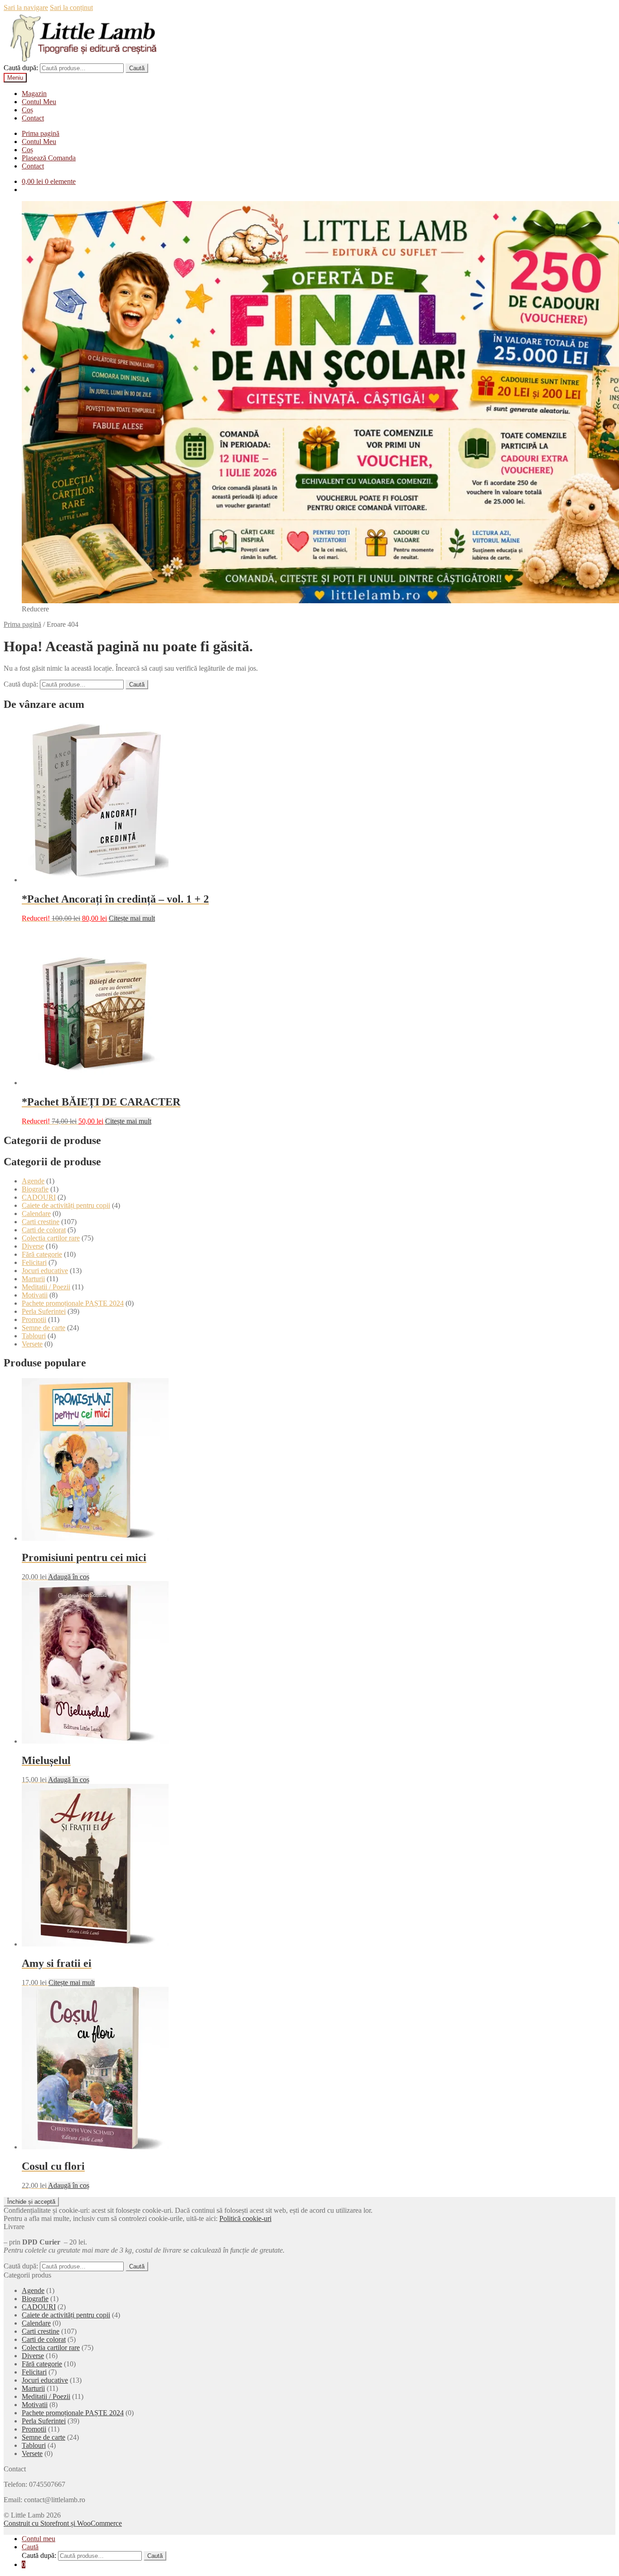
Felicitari (34, 1262)
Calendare (36, 1214)
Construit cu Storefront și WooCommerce (63, 2523)
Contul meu (39, 2539)
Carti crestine (41, 1222)
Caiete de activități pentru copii (66, 1205)
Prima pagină (41, 133)
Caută (137, 68)
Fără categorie (42, 1254)
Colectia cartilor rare (51, 1238)
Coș (27, 110)
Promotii (34, 1319)
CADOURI (39, 1197)
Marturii (33, 1279)
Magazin (34, 94)
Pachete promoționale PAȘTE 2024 (73, 1303)
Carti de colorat (44, 1230)
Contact (33, 118)
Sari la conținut (71, 7)
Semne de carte (44, 1328)
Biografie (35, 1189)
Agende (33, 1181)
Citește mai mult (132, 918)
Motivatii (35, 1295)
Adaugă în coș (69, 1577)
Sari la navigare (26, 7)
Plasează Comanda (49, 158)
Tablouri (34, 1336)
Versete (32, 1344)
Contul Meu (39, 102)
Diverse (33, 1246)
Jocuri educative (45, 1271)
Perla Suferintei (44, 1311)
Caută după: (21, 68)
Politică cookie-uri (245, 2218)
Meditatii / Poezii (46, 1287)
